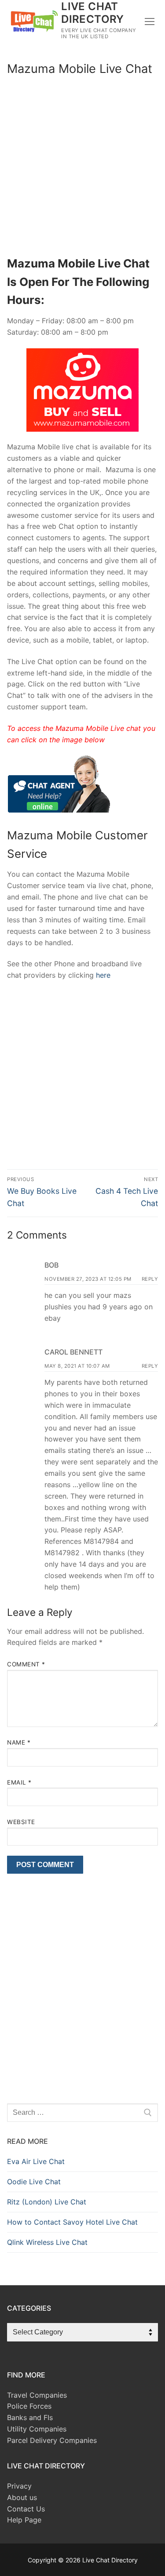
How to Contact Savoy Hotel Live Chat (72, 2222)
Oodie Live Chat (34, 2182)
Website (21, 1822)
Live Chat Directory (93, 13)
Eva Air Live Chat (36, 2161)
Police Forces (29, 2406)
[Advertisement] (82, 168)
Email (19, 1782)
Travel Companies (37, 2395)
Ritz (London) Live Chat (47, 2202)
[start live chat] (59, 810)
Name (19, 1742)
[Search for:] (82, 2113)
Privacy (19, 2486)
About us (22, 2497)
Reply (150, 1279)
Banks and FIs (30, 2417)
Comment (26, 1664)
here (102, 975)
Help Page (24, 2520)
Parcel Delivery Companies (52, 2440)
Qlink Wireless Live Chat (47, 2242)
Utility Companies (37, 2429)
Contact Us (26, 2509)
